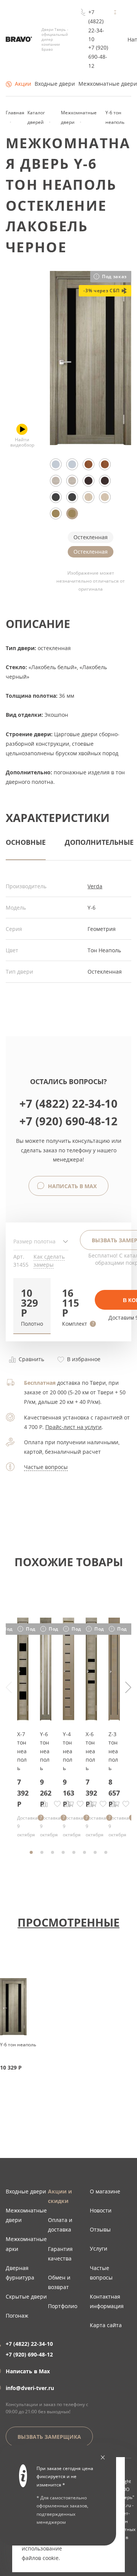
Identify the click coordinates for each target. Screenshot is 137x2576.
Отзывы (100, 2229)
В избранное (83, 1359)
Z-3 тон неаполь (113, 1751)
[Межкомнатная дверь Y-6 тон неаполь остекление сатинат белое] (46, 1718)
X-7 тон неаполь (22, 1751)
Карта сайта (106, 2325)
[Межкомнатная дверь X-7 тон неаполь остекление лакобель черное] (23, 1718)
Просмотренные (68, 1922)
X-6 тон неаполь (90, 1751)
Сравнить (31, 1359)
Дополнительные (99, 842)
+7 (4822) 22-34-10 (96, 26)
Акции (23, 84)
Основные (26, 842)
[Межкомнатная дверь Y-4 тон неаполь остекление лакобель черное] (68, 1718)
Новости (101, 2210)
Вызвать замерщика (49, 2437)
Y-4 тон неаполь (68, 1751)
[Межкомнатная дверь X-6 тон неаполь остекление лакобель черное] (91, 1718)
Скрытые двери (26, 2296)
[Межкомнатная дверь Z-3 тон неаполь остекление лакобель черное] (114, 1718)
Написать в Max (72, 1186)
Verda (95, 886)
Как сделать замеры (49, 1261)
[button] (32, 1306)
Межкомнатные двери (108, 84)
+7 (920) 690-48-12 (98, 57)
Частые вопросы (46, 1467)
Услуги (99, 2248)
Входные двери (55, 84)
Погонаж (17, 2316)
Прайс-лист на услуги (73, 1427)
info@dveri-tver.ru (30, 2388)
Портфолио (63, 2306)
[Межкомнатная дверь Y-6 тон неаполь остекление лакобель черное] (91, 443)
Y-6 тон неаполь (45, 1751)
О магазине (105, 2191)
